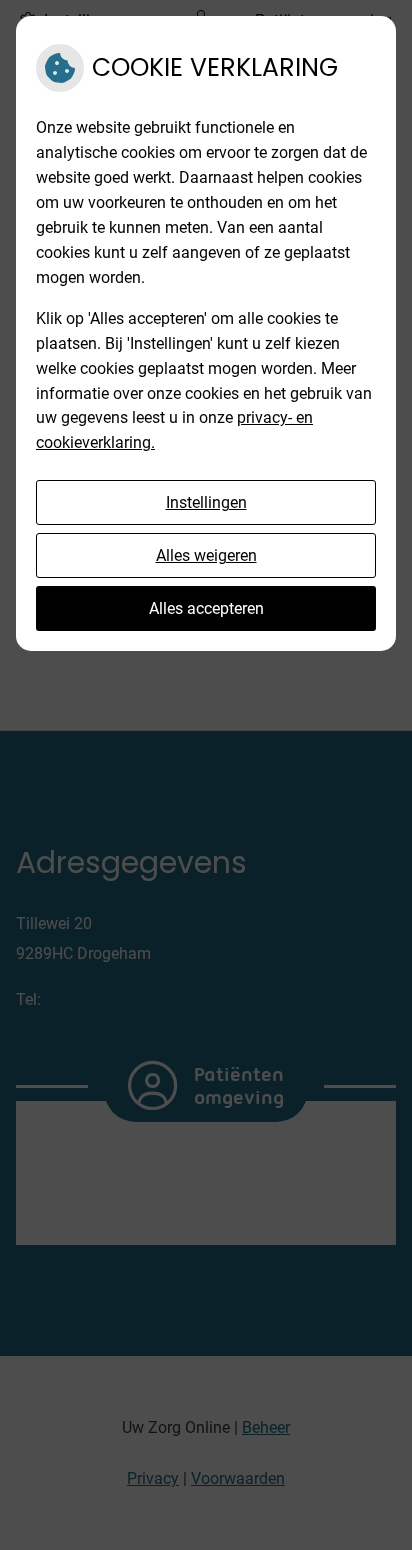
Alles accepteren (206, 608)
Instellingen (206, 502)
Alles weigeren (206, 555)
